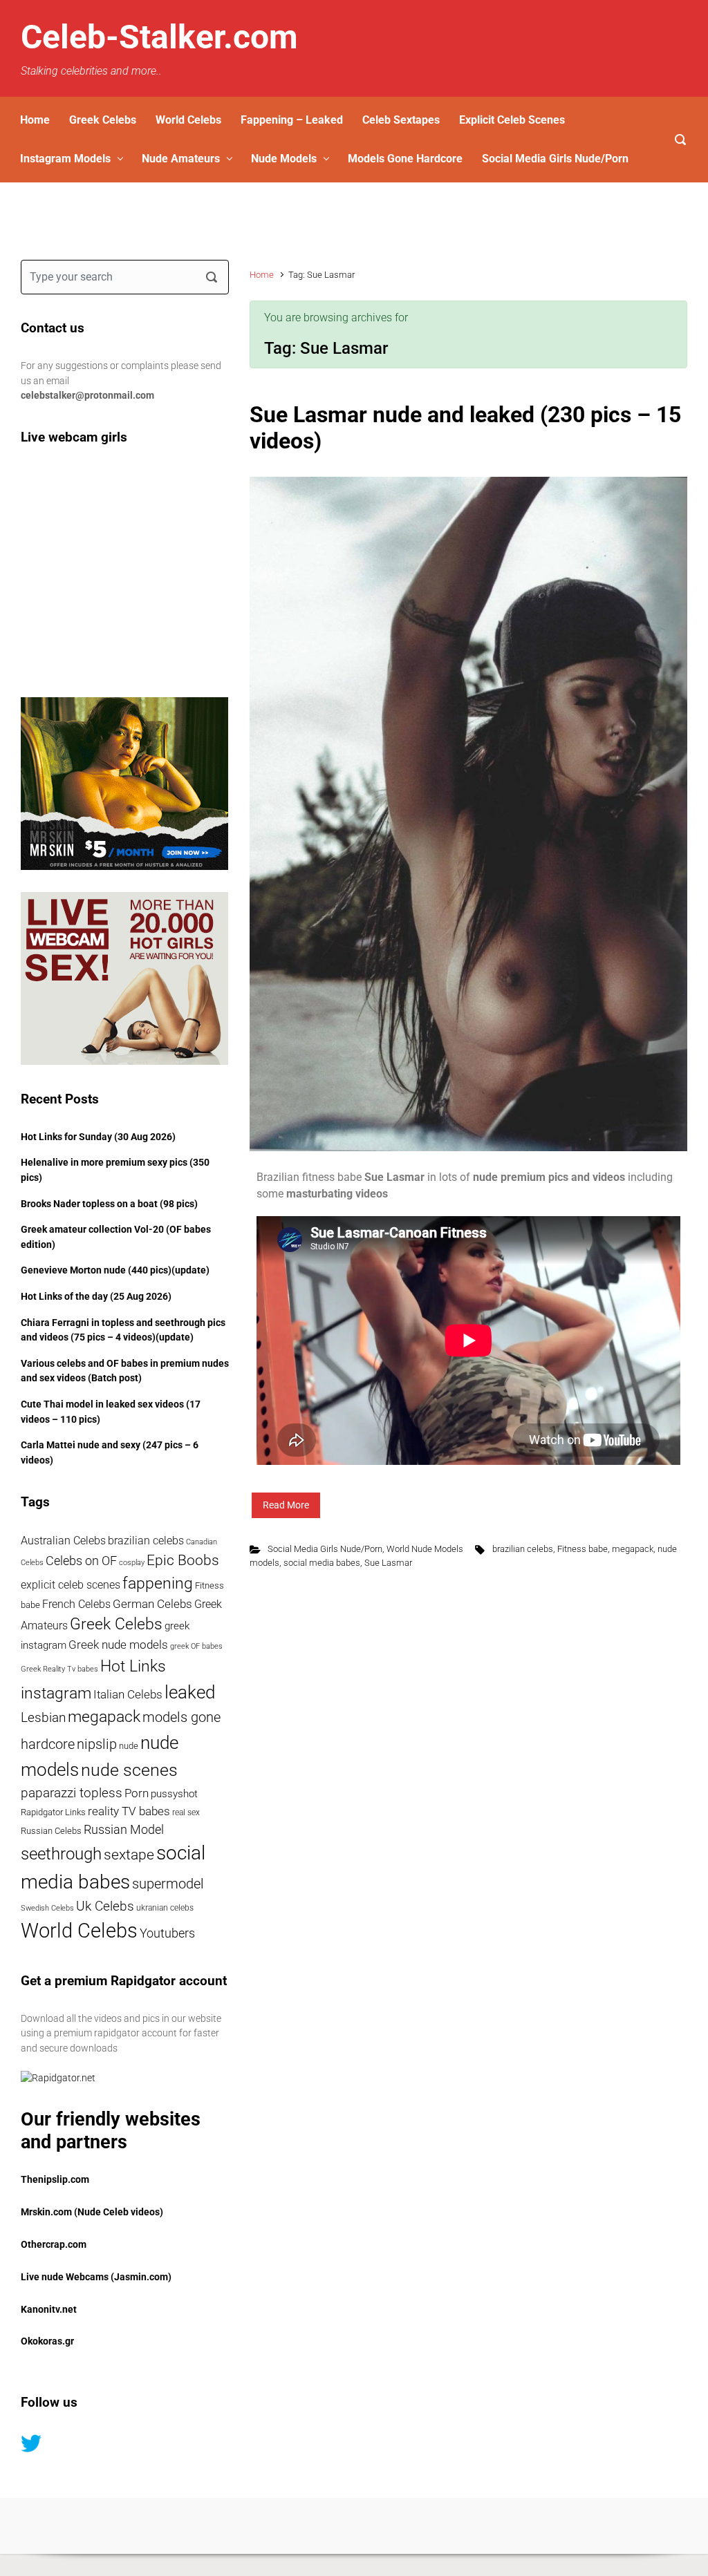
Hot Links (133, 1666)
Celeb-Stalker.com (159, 37)
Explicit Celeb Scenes (512, 120)
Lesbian (43, 1717)
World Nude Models (425, 1549)
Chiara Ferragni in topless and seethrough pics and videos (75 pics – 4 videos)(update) (123, 1330)
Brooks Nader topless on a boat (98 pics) (109, 1204)
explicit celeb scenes (71, 1585)
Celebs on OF (81, 1561)
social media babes (322, 1563)
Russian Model (124, 1830)
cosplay (132, 1563)
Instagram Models (65, 159)
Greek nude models (118, 1645)
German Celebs (152, 1604)
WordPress (430, 2525)
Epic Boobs (183, 1560)
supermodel (168, 1884)
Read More (286, 1505)
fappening (158, 1583)
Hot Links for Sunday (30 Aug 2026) (98, 1137)
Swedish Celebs (47, 1908)
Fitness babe (583, 1549)
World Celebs (188, 120)
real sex (186, 1812)
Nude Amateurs (181, 159)
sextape (129, 1855)
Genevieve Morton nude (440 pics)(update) (115, 1270)
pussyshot (174, 1794)
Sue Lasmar (388, 1563)
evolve (269, 2525)
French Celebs (76, 1604)
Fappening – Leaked (292, 120)
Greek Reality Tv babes (59, 1669)
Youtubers (167, 1933)
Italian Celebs (128, 1695)
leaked (190, 1692)
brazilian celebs (523, 1549)
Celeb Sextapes (401, 120)
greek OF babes (196, 1646)
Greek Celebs (103, 120)
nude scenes (129, 1770)
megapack (633, 1549)
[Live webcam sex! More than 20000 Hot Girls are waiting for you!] (124, 978)
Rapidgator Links (53, 1812)
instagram (56, 1693)
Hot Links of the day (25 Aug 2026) (96, 1297)
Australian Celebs (63, 1541)
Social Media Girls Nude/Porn (555, 159)
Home (35, 120)
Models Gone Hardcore (405, 159)
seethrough (61, 1854)
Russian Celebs (51, 1831)
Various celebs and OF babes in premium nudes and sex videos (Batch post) (125, 1371)
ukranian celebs (165, 1908)
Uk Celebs (105, 1906)
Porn (137, 1793)
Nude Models (284, 159)
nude (129, 1746)
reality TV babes (129, 1811)
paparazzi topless (72, 1793)
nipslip (97, 1744)
